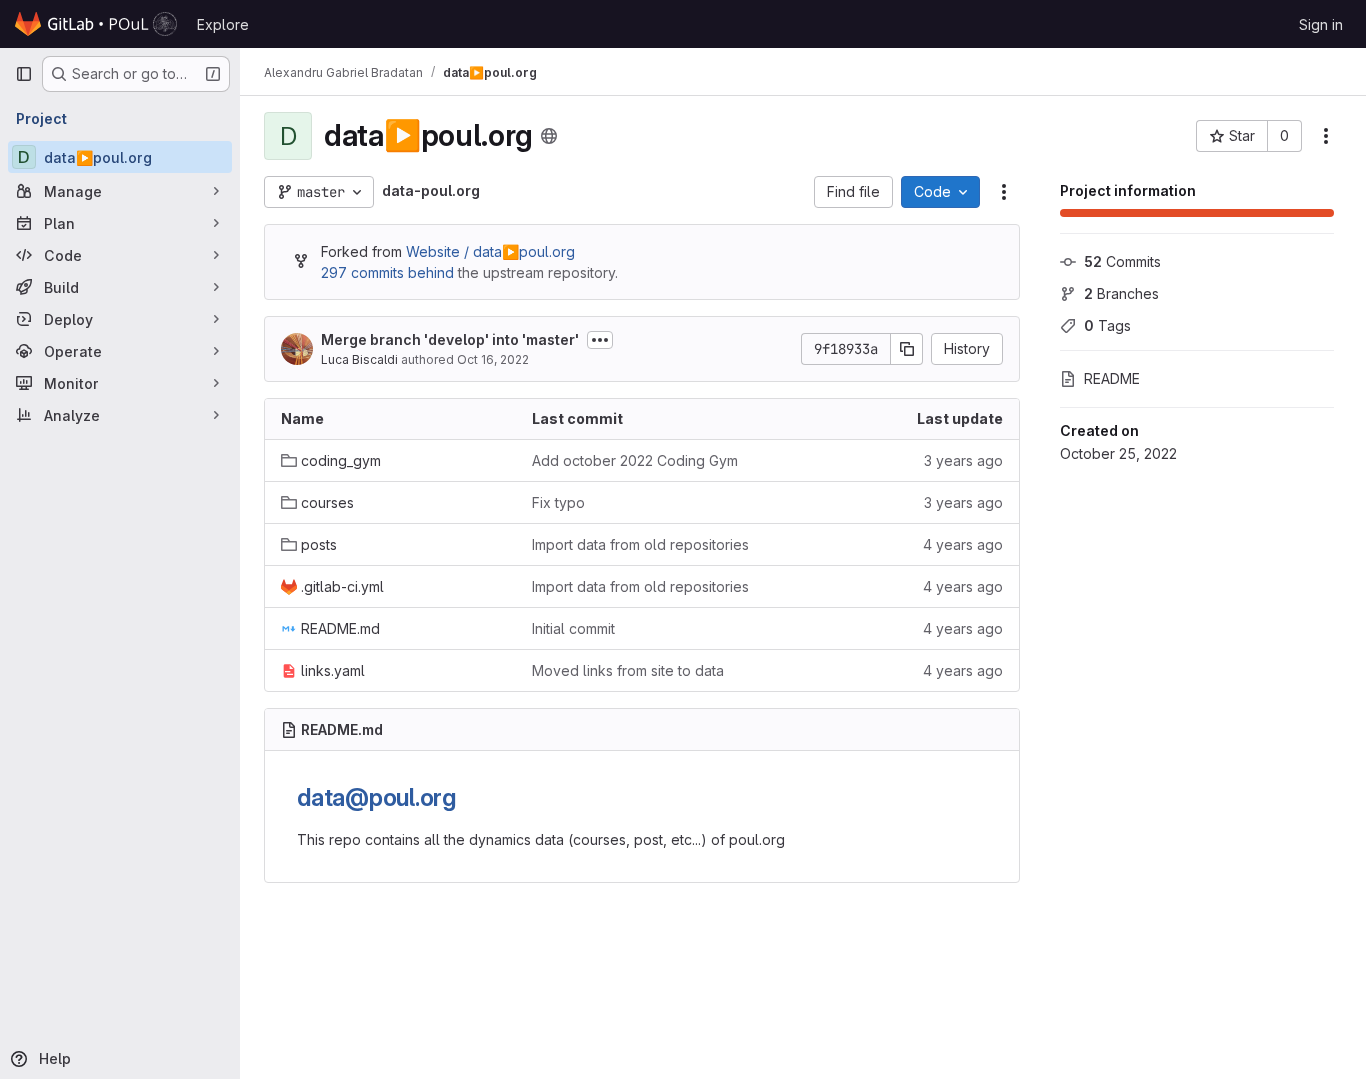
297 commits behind (387, 272)
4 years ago (963, 544)
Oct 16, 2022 (493, 359)
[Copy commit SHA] (907, 349)
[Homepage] (96, 24)
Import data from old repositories (640, 544)
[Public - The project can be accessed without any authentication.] (549, 136)
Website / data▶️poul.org (490, 251)
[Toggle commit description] (600, 340)
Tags (1107, 325)
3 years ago (963, 460)
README (1112, 378)
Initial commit (573, 628)
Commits (1122, 261)
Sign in (1321, 24)
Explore (223, 24)
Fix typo (558, 502)
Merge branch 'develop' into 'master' (450, 339)
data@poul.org (376, 797)
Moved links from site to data (628, 670)
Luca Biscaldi (359, 359)
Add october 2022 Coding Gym (635, 460)
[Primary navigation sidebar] (24, 74)
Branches (1121, 293)
